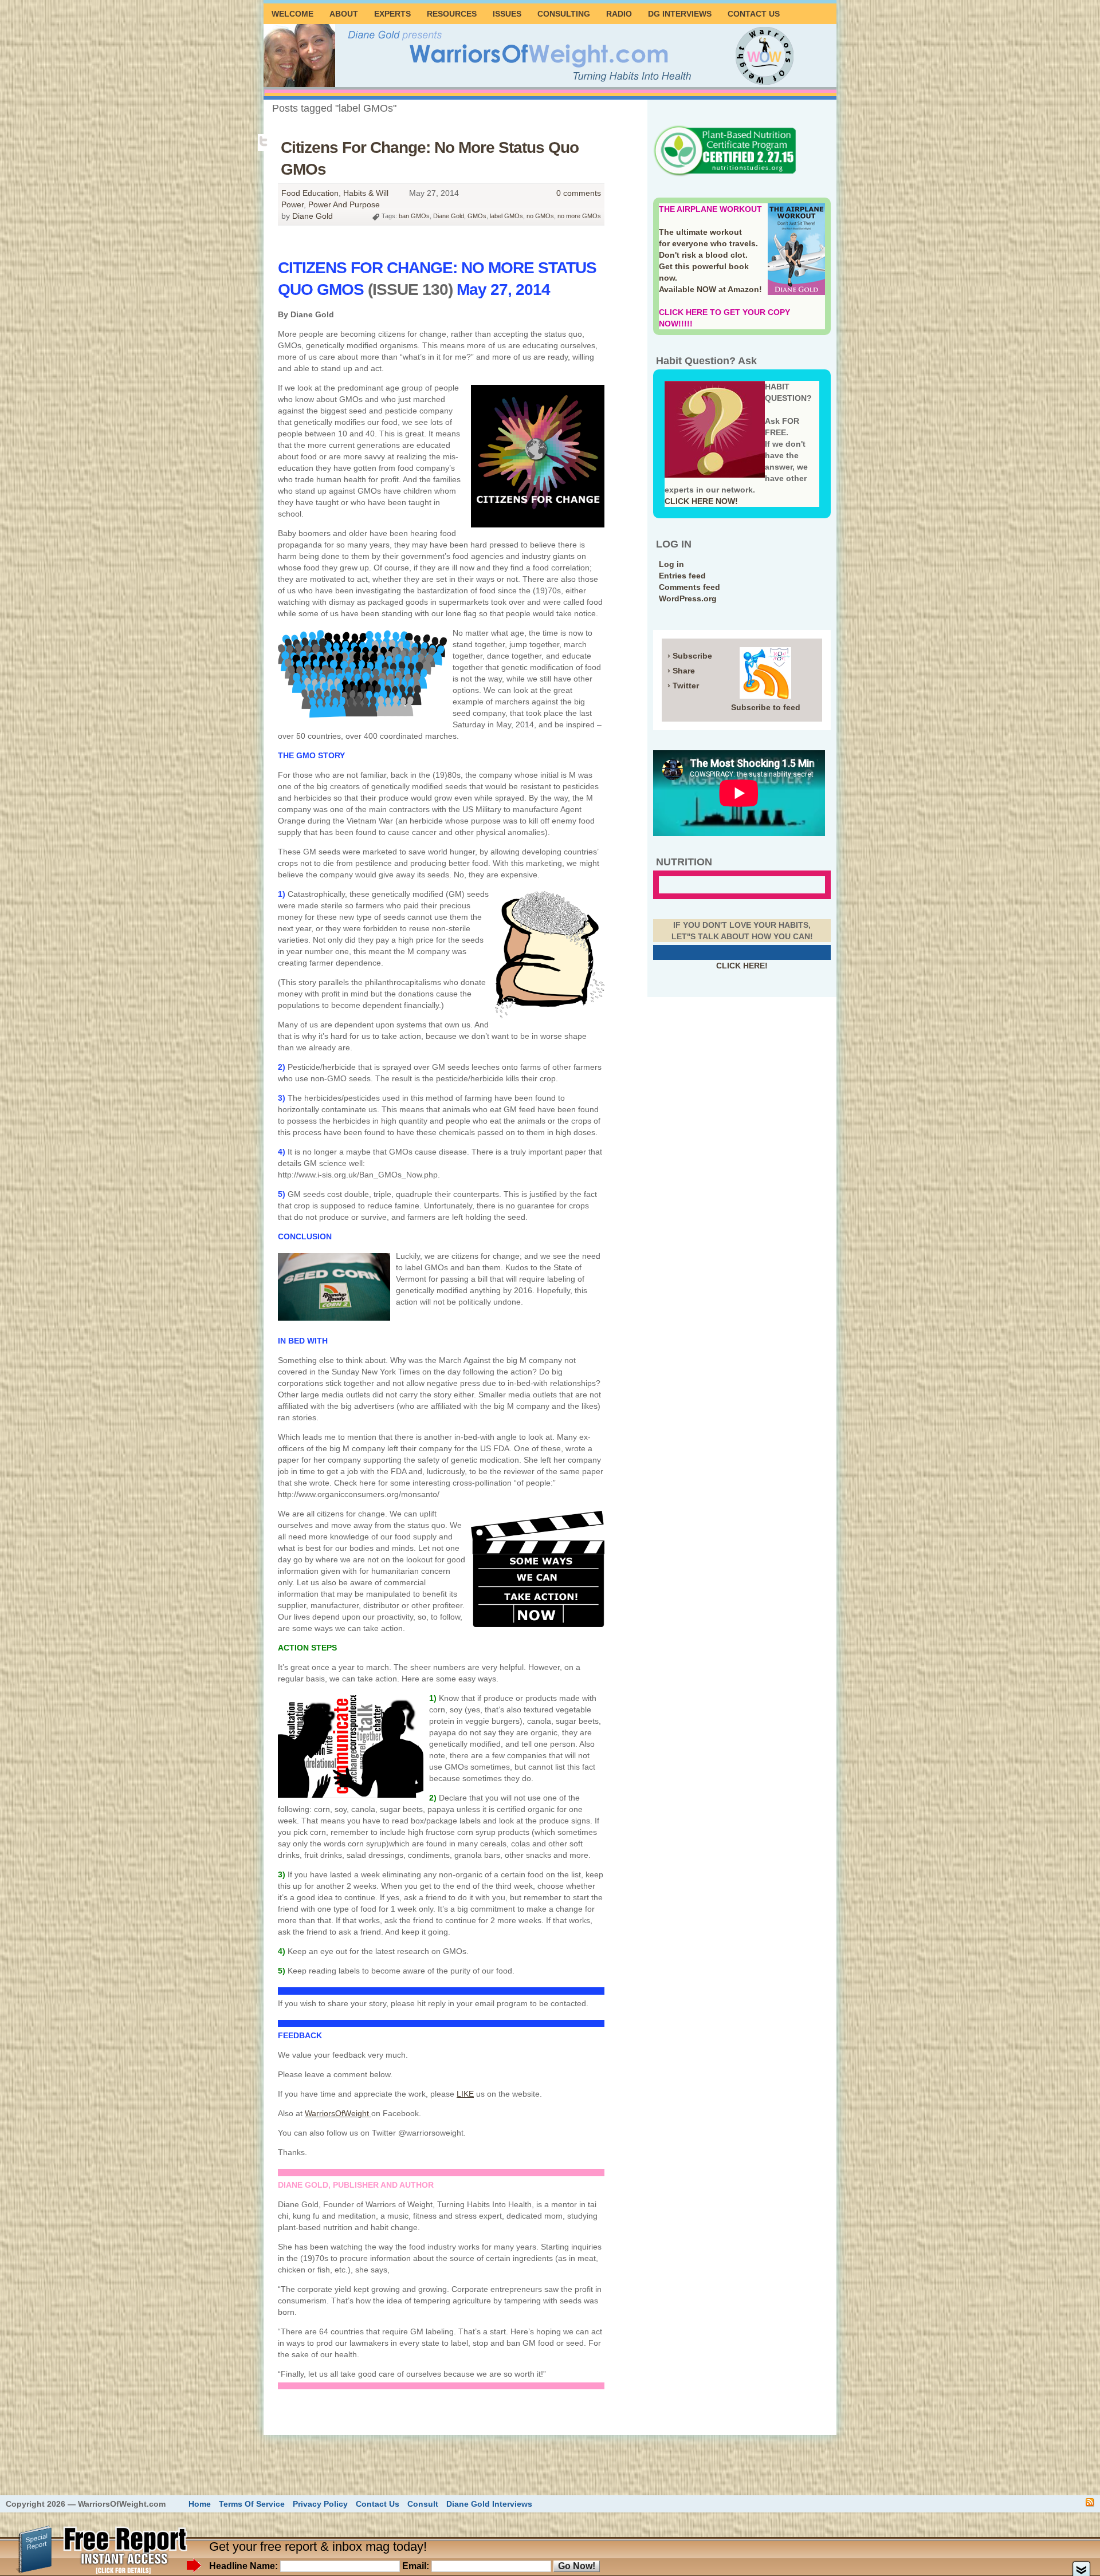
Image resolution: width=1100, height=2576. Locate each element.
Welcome (292, 14)
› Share (681, 671)
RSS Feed (1090, 2502)
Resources (452, 14)
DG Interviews (680, 14)
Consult (423, 2504)
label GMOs (506, 216)
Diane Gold (313, 216)
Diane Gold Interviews (489, 2504)
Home (200, 2504)
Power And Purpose (344, 204)
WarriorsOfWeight (338, 2113)
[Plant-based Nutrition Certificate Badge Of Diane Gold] (725, 175)
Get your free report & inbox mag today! (318, 2547)
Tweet (264, 141)
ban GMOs (414, 216)
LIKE (465, 2094)
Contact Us (754, 14)
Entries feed (682, 576)
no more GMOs (579, 216)
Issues (507, 14)
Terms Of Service (252, 2504)
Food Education (310, 193)
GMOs (477, 216)
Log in (671, 564)
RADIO (619, 14)
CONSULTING (564, 14)
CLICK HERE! (742, 966)
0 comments (579, 193)
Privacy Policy (320, 2504)
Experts (392, 14)
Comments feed (690, 587)
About (344, 14)
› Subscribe (690, 656)
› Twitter (683, 686)
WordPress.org (688, 598)
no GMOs (540, 216)
